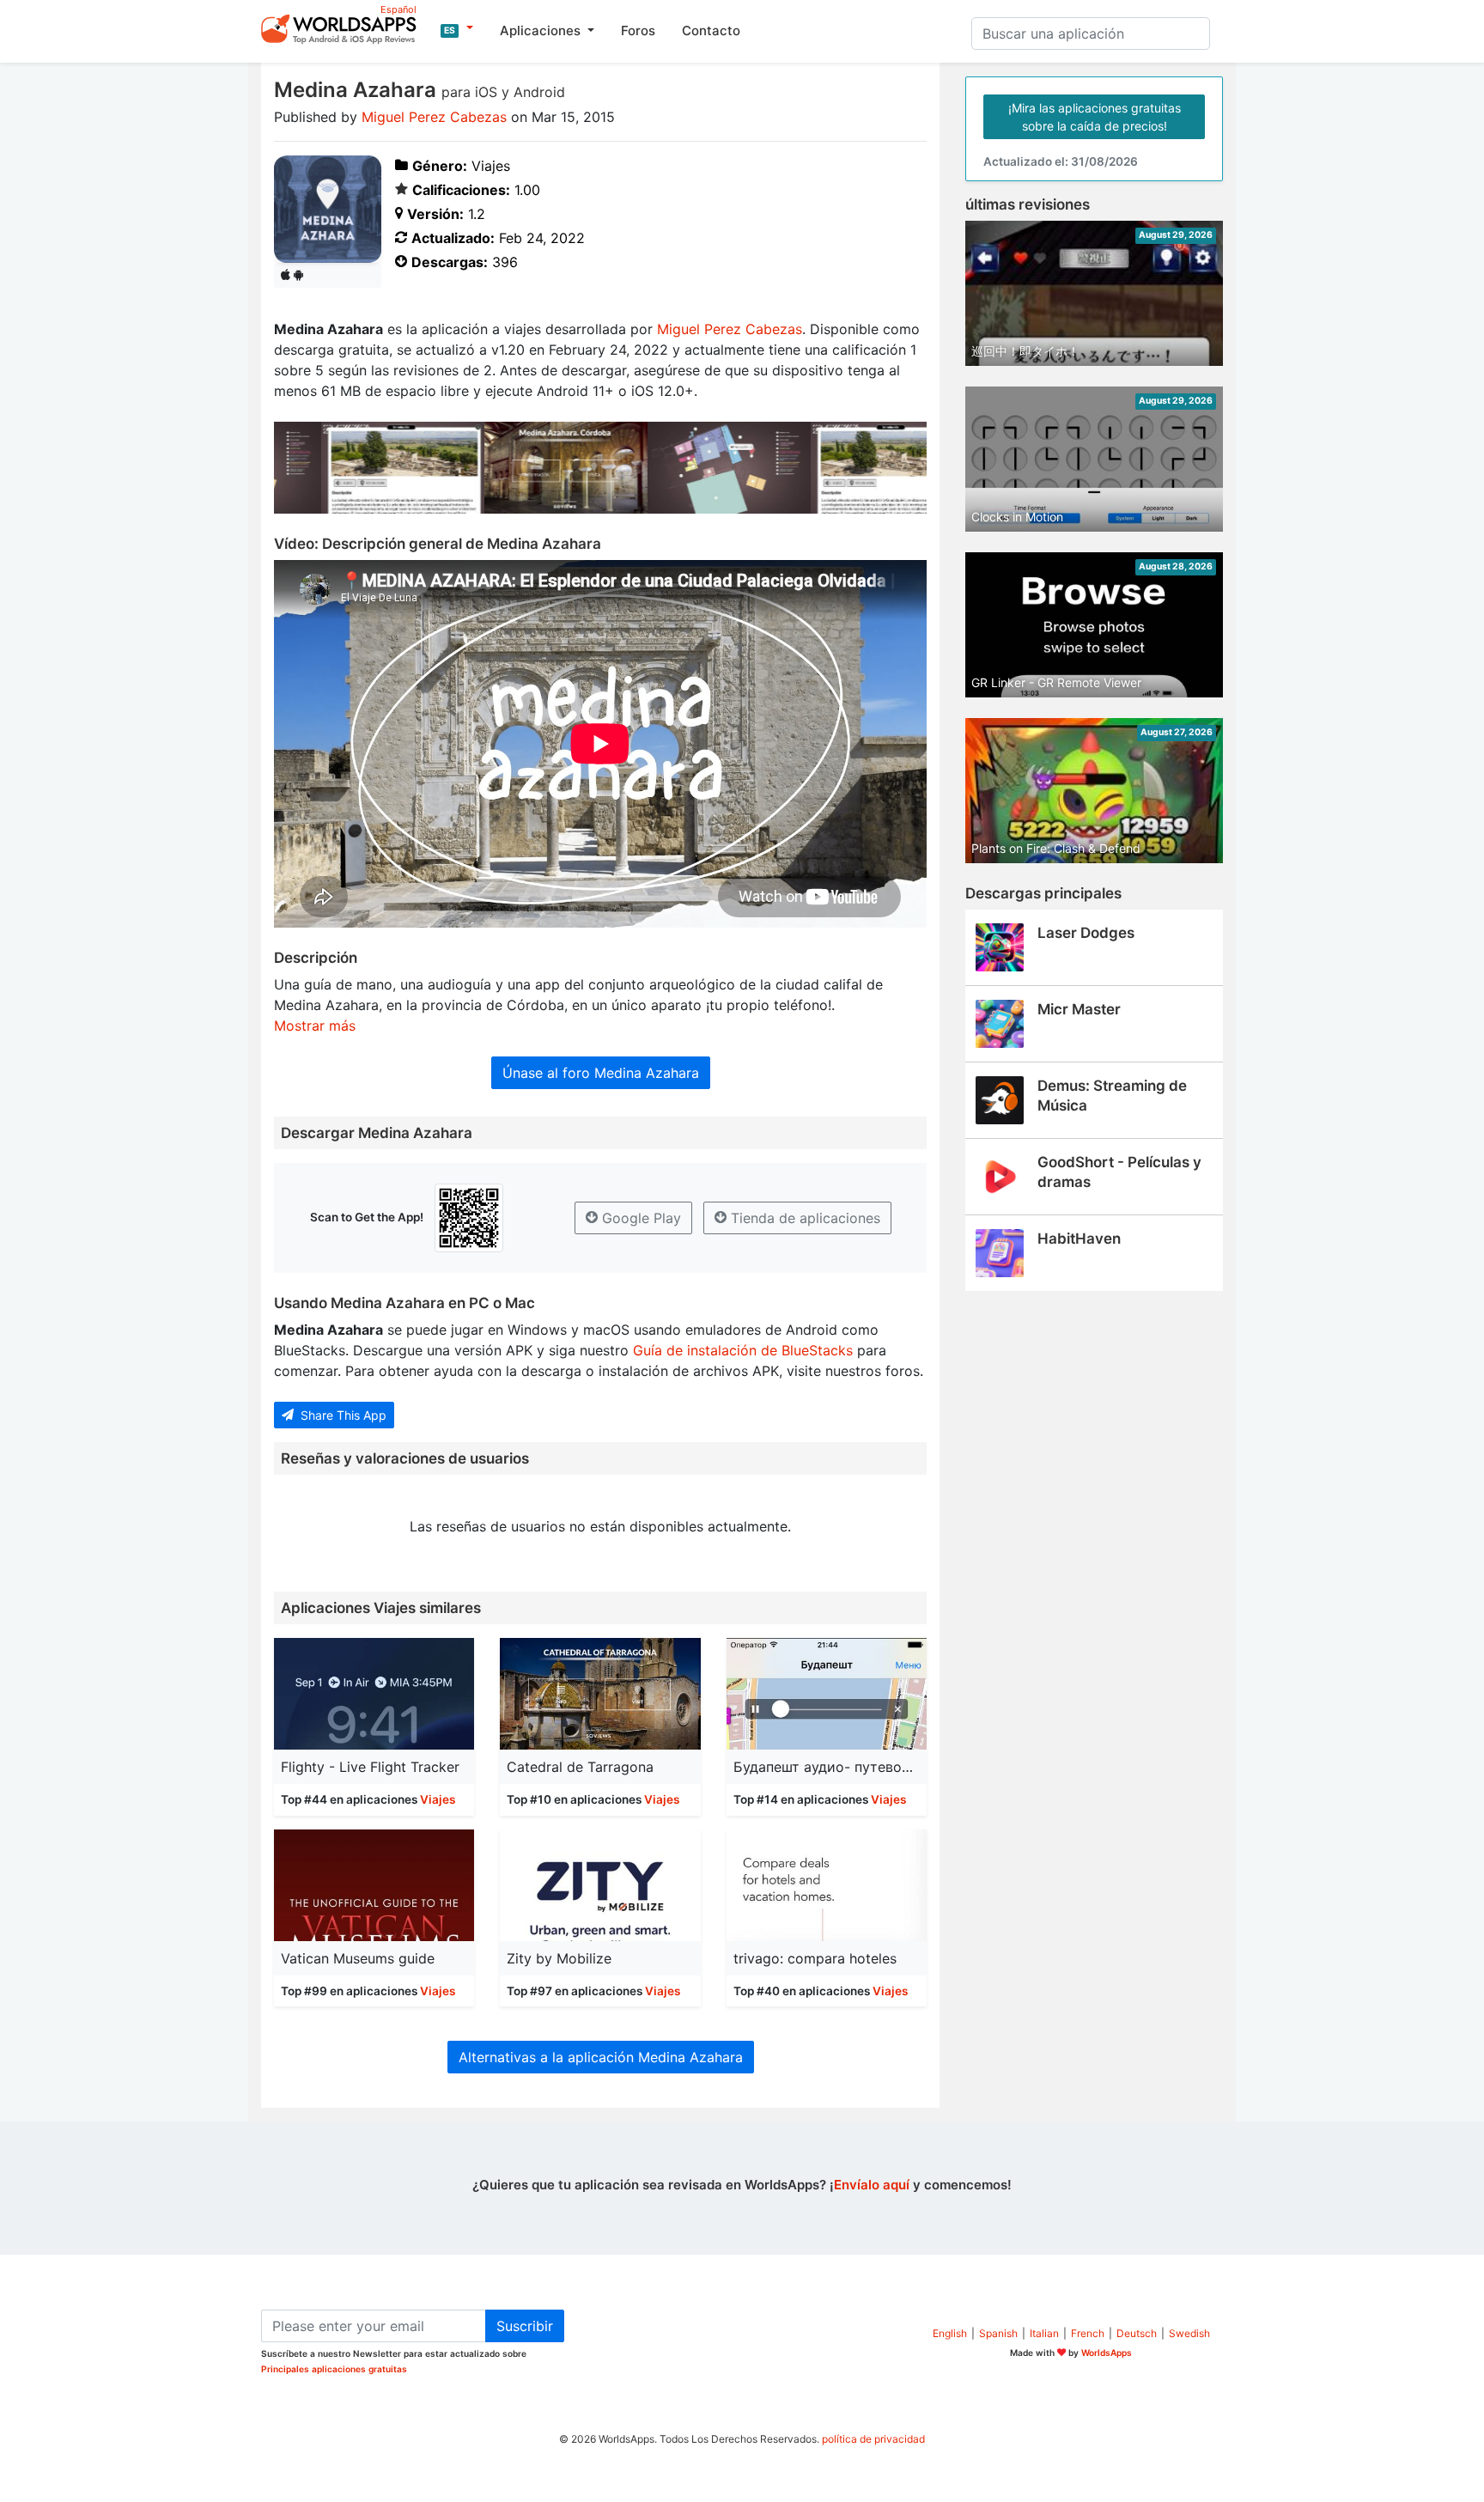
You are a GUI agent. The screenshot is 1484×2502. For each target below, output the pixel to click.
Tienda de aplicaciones (803, 1218)
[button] (457, 28)
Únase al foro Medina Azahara (601, 1073)
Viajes (438, 1799)
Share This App (342, 1415)
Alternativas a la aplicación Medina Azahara (601, 2057)
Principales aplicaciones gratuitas (334, 2369)
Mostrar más (315, 1026)
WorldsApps (1107, 2353)
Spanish (998, 2333)
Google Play (639, 1218)
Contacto (711, 30)
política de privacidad (873, 2439)
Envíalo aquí (872, 2185)
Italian (1044, 2333)
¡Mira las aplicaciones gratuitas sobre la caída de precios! (1095, 117)
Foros (638, 30)
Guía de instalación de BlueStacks (743, 1350)
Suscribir (525, 2326)
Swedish (1189, 2333)
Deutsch (1137, 2333)
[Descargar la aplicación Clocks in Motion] (1094, 458)
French (1088, 2333)
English (950, 2333)
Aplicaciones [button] (542, 30)
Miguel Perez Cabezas (434, 117)
